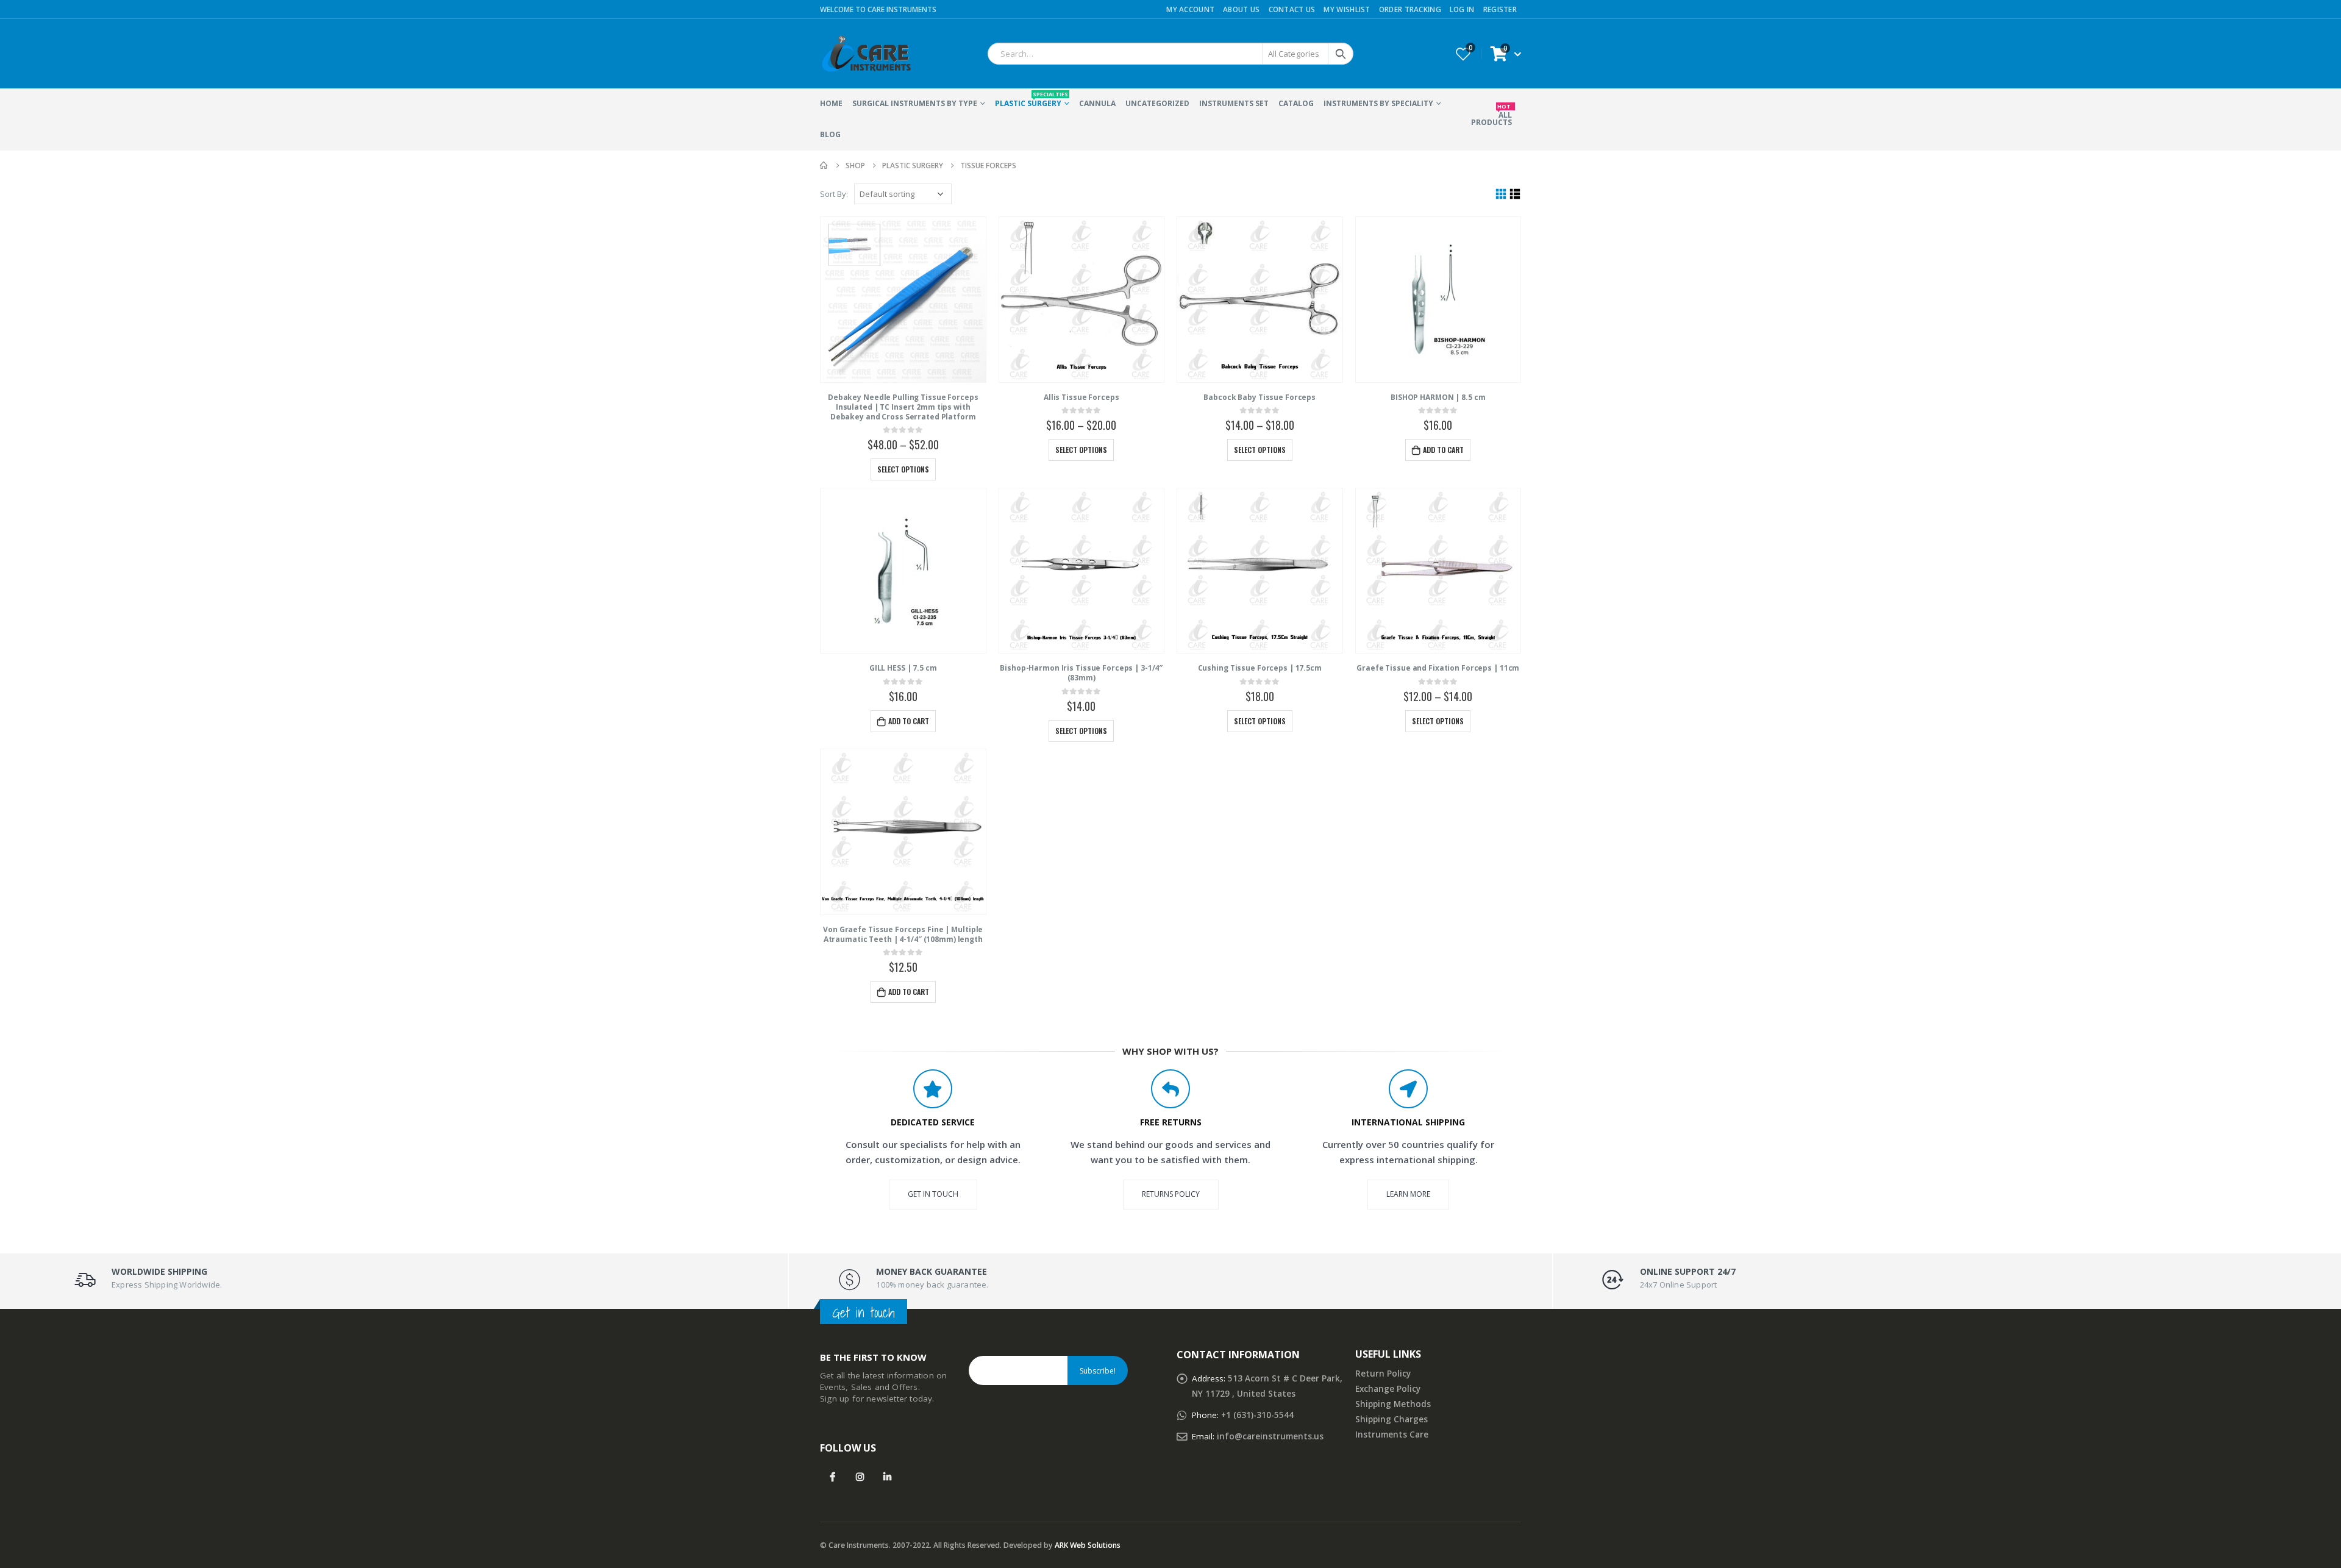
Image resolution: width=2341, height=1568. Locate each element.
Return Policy (1383, 1374)
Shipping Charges (1391, 1419)
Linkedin (887, 1477)
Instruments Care (1392, 1434)
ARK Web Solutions (1088, 1545)
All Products (1491, 115)
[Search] (1341, 54)
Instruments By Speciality (1378, 103)
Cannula (1097, 103)
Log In (1462, 9)
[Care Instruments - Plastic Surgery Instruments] (866, 54)
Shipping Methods (1393, 1404)
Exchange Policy (1388, 1389)
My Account (1190, 9)
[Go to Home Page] (824, 166)
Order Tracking (1410, 9)
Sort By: (834, 194)
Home (831, 103)
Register (1500, 9)
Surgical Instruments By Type (915, 103)
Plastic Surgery (1032, 99)
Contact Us (1292, 9)
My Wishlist (1347, 9)
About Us (1241, 9)
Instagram (860, 1477)
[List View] (1515, 194)
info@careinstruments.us (1270, 1436)
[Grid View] (1501, 194)
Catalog (1296, 103)
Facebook (832, 1477)
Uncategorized (1157, 103)
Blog (830, 134)
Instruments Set (1234, 103)
